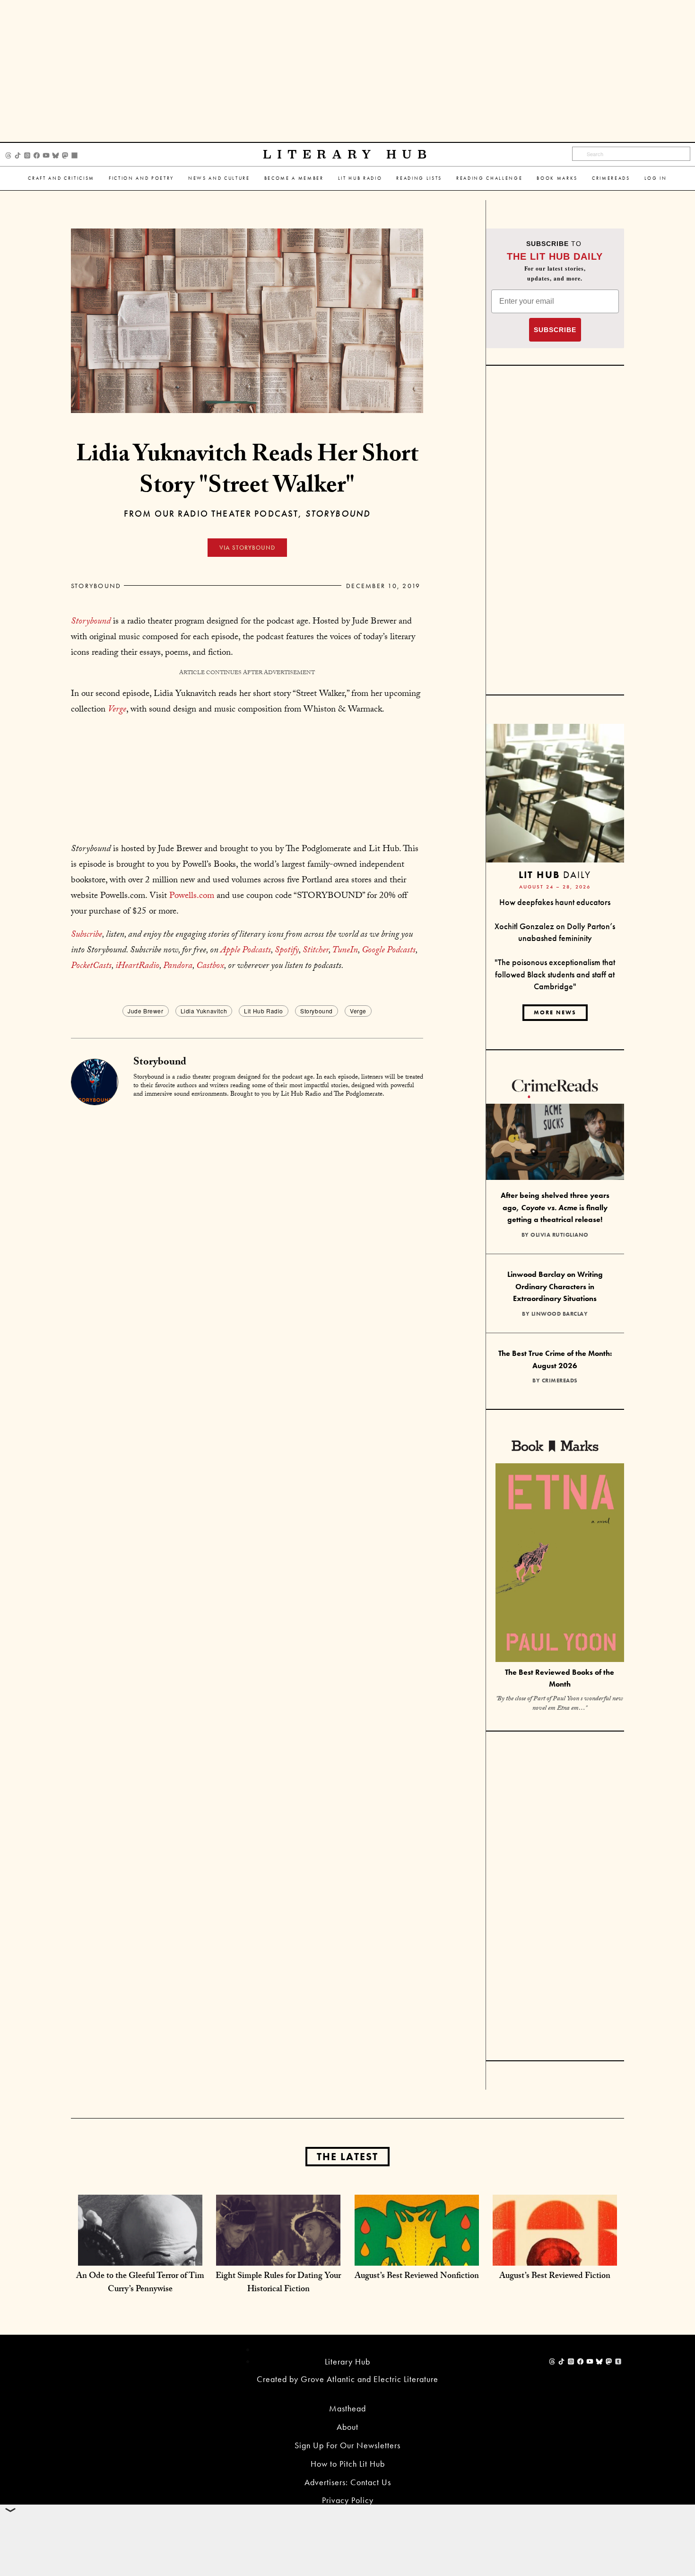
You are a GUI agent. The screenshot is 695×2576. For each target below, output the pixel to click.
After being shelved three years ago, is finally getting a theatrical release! (555, 1207)
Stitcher (316, 951)
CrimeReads (611, 178)
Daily (555, 875)
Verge (358, 1011)
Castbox (210, 967)
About (347, 2427)
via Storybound (247, 548)
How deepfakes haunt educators (555, 902)
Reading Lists (419, 178)
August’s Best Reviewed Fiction (555, 2277)
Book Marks (557, 178)
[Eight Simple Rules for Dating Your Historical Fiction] (278, 2256)
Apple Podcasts (246, 951)
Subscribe (87, 935)
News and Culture (219, 178)
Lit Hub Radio (360, 178)
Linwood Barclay (560, 1314)
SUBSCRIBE (555, 330)
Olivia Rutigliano (560, 1235)
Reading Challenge (489, 178)
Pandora (178, 967)
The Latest (347, 2157)
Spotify (287, 951)
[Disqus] (247, 1225)
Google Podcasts (389, 951)
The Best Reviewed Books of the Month (560, 1678)
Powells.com (192, 897)
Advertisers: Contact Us (348, 2482)
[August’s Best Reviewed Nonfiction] (417, 2256)
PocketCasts (91, 967)
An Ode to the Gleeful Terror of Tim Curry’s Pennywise (140, 2283)
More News (555, 1012)
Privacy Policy (348, 2500)
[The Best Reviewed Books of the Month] (560, 1564)
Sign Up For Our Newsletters (347, 2445)
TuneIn (345, 951)
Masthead (347, 2408)
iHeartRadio (137, 967)
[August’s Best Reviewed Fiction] (555, 2256)
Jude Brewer (146, 1011)
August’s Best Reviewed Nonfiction (417, 2277)
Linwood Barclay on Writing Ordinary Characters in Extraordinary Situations (555, 1286)
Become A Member (294, 178)
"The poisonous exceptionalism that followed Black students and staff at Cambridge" (555, 974)
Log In (656, 178)
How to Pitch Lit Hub (348, 2464)
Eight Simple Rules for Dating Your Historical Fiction (278, 2283)
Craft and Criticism (61, 178)
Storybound (96, 586)
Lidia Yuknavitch (204, 1011)
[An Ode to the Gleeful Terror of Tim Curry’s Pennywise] (140, 2256)
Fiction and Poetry (141, 178)
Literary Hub (348, 154)
